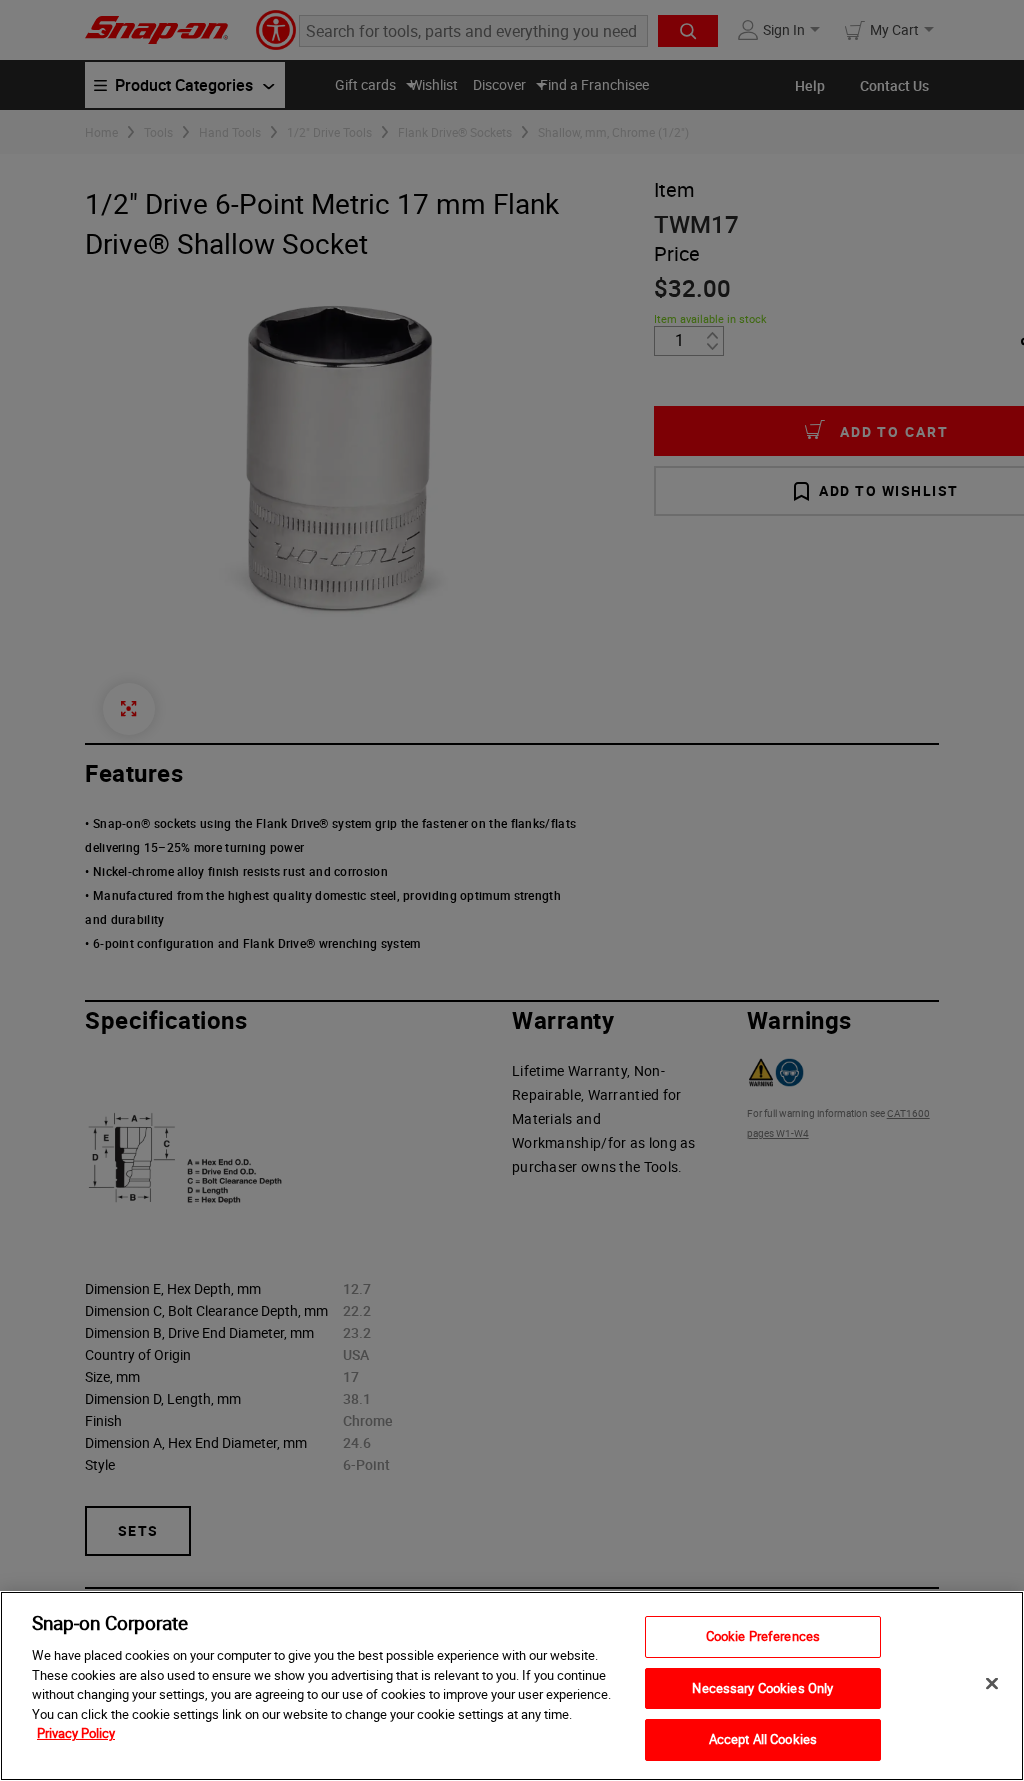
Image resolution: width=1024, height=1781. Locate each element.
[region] (512, 1686)
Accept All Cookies (763, 1739)
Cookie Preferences (763, 1636)
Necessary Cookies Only (762, 1688)
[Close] (992, 1684)
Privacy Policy (76, 1733)
